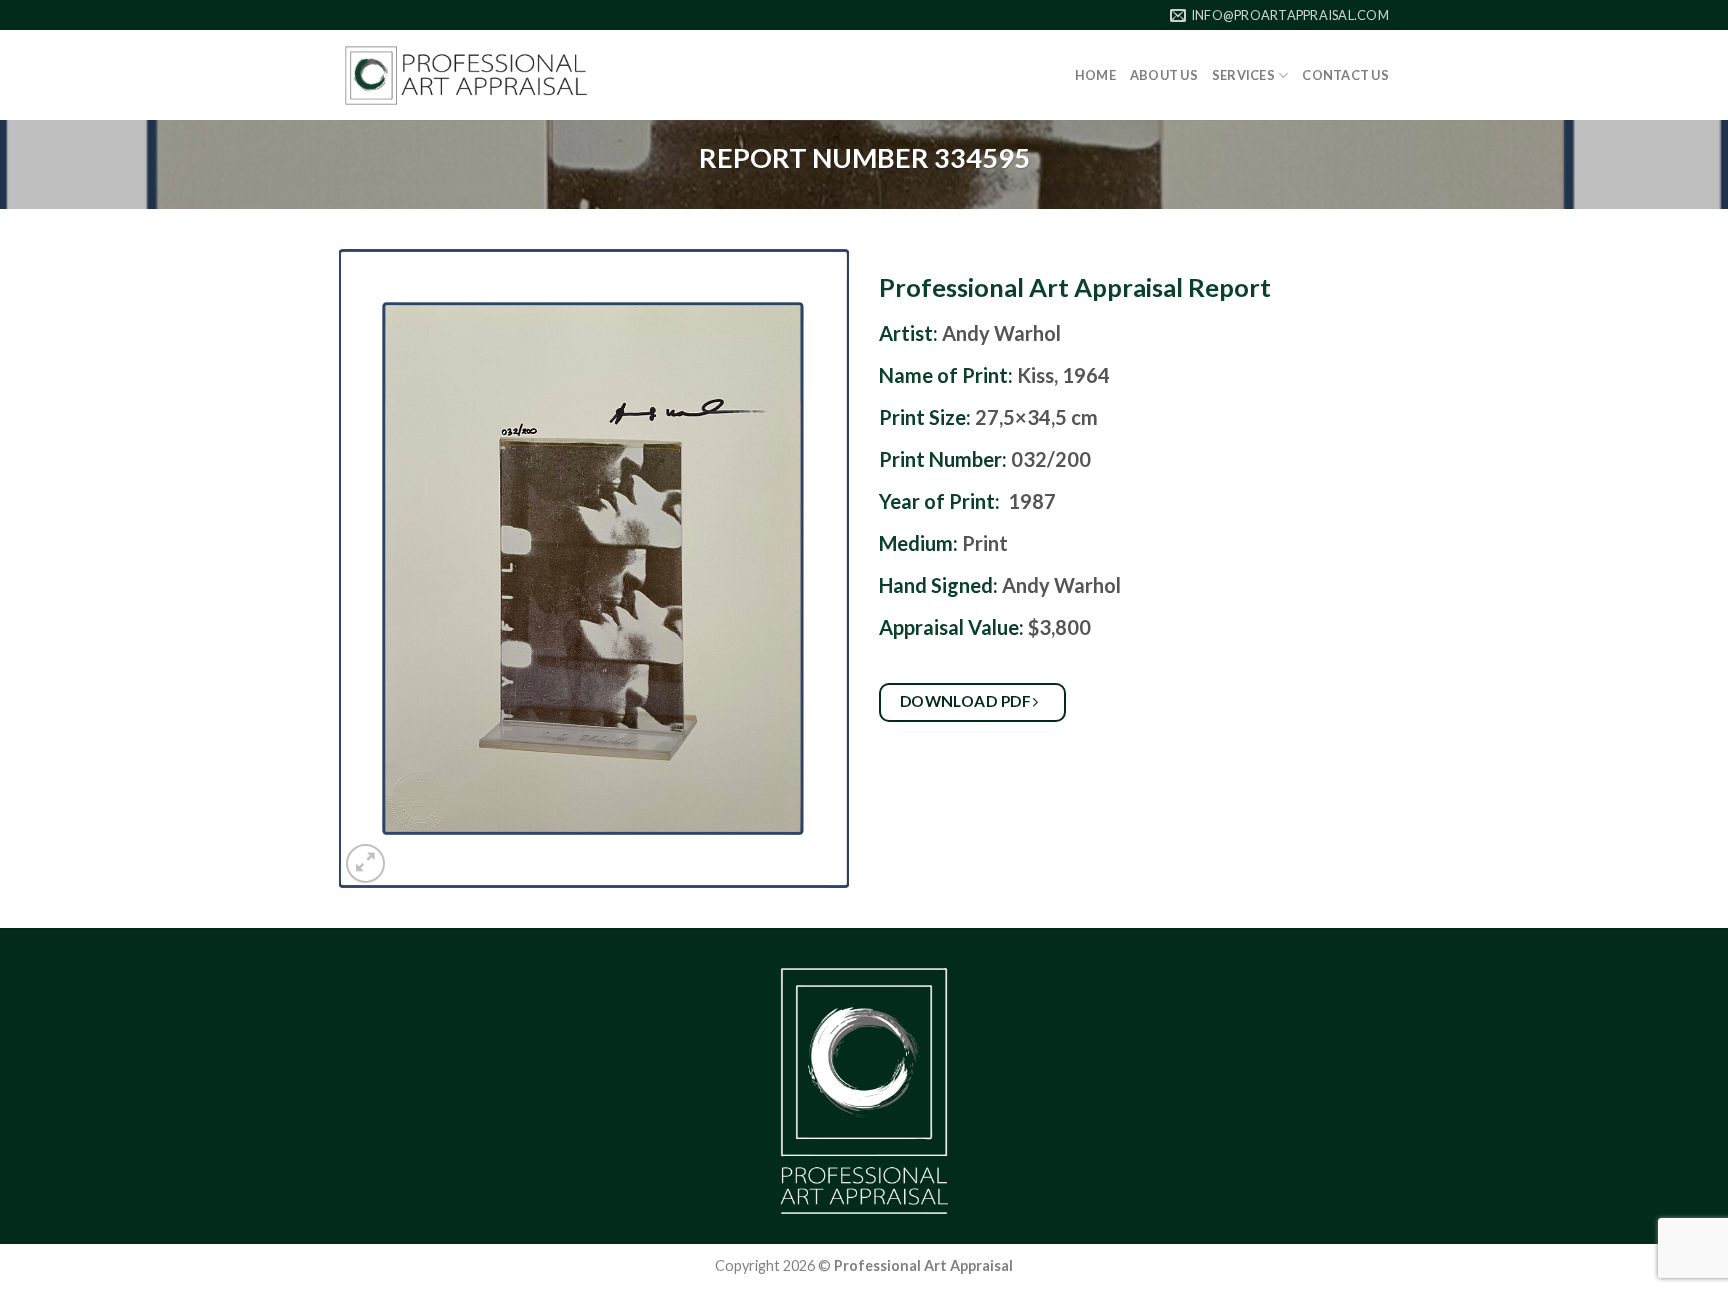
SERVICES (1243, 75)
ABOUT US (1164, 75)
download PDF (967, 701)
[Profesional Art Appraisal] (466, 75)
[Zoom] (365, 863)
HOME (1095, 75)
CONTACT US (1345, 75)
